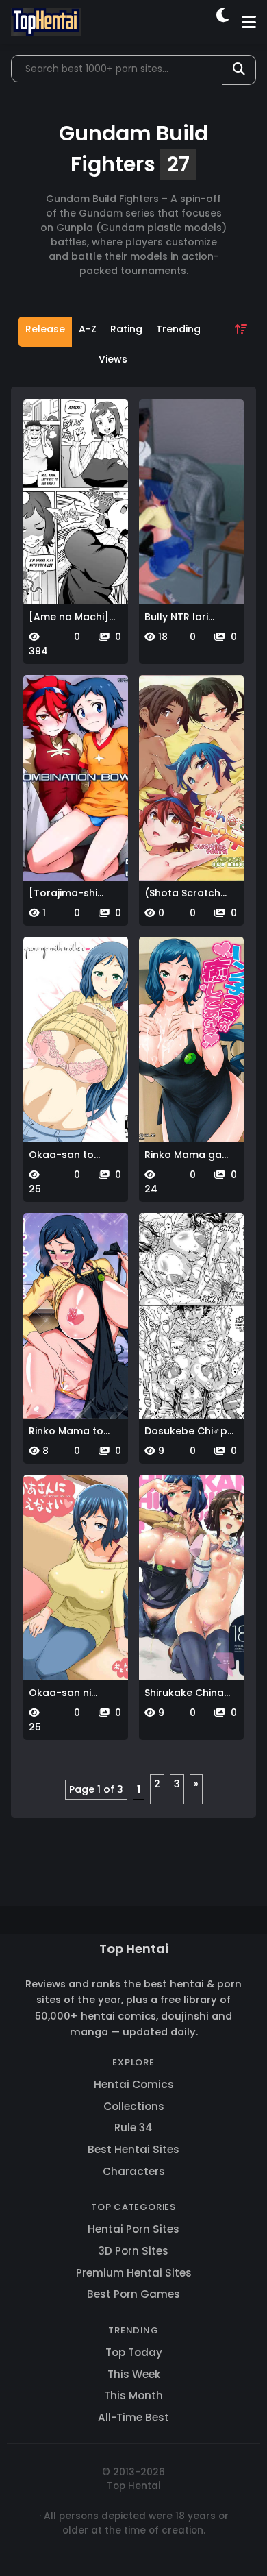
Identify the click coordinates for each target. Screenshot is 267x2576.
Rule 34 (133, 2127)
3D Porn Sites (133, 2251)
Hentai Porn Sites (133, 2229)
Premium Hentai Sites (134, 2273)
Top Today (134, 2352)
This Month (133, 2395)
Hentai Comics (134, 2084)
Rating (126, 329)
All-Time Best (133, 2417)
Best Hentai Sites (133, 2149)
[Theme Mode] (224, 22)
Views (113, 359)
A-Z (88, 329)
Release (45, 329)
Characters (134, 2171)
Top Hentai (134, 1949)
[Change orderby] (241, 347)
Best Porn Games (133, 2294)
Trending (178, 329)
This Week (134, 2374)
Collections (134, 2106)
